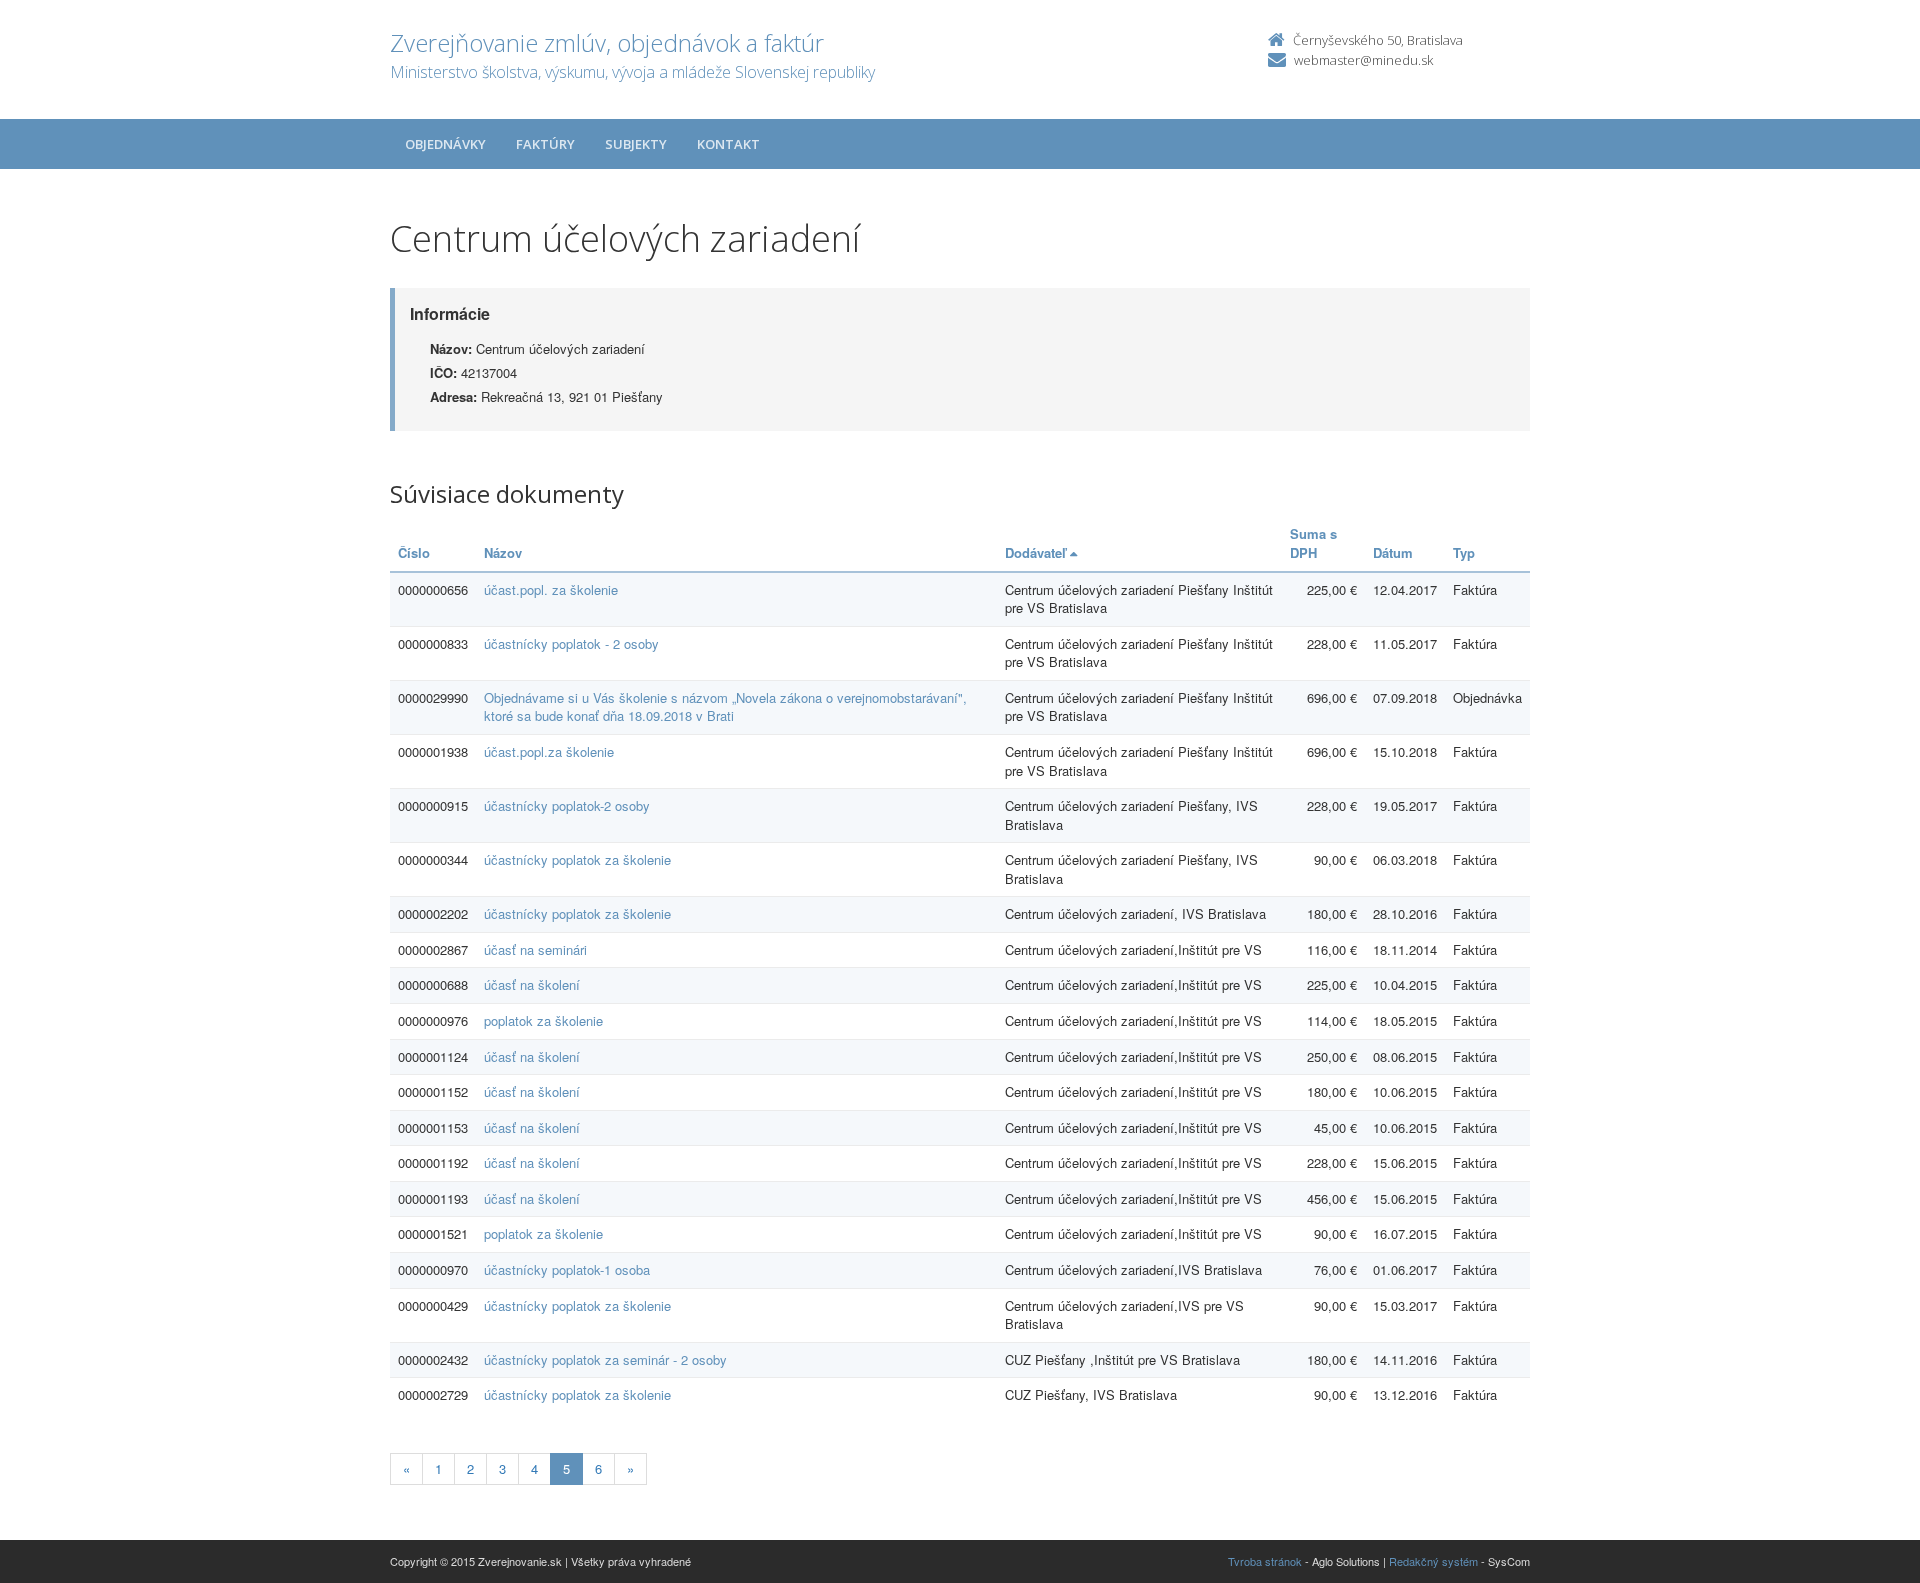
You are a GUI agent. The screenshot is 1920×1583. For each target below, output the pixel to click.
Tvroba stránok (1265, 1561)
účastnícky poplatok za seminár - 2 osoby (605, 1359)
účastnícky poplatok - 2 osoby (571, 643)
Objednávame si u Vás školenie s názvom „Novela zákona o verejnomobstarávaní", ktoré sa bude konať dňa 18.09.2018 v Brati (725, 707)
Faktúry (545, 144)
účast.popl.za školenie (549, 751)
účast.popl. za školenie (551, 589)
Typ (1464, 552)
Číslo (414, 552)
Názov (503, 552)
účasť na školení (532, 984)
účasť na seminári (535, 949)
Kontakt (728, 144)
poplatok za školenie (543, 1020)
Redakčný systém (1433, 1561)
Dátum (1393, 552)
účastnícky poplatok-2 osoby (567, 805)
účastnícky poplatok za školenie (577, 859)
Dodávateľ (1037, 552)
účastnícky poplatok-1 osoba (567, 1269)
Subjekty (636, 144)
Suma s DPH (1313, 543)
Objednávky (445, 144)
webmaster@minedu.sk (1363, 60)
